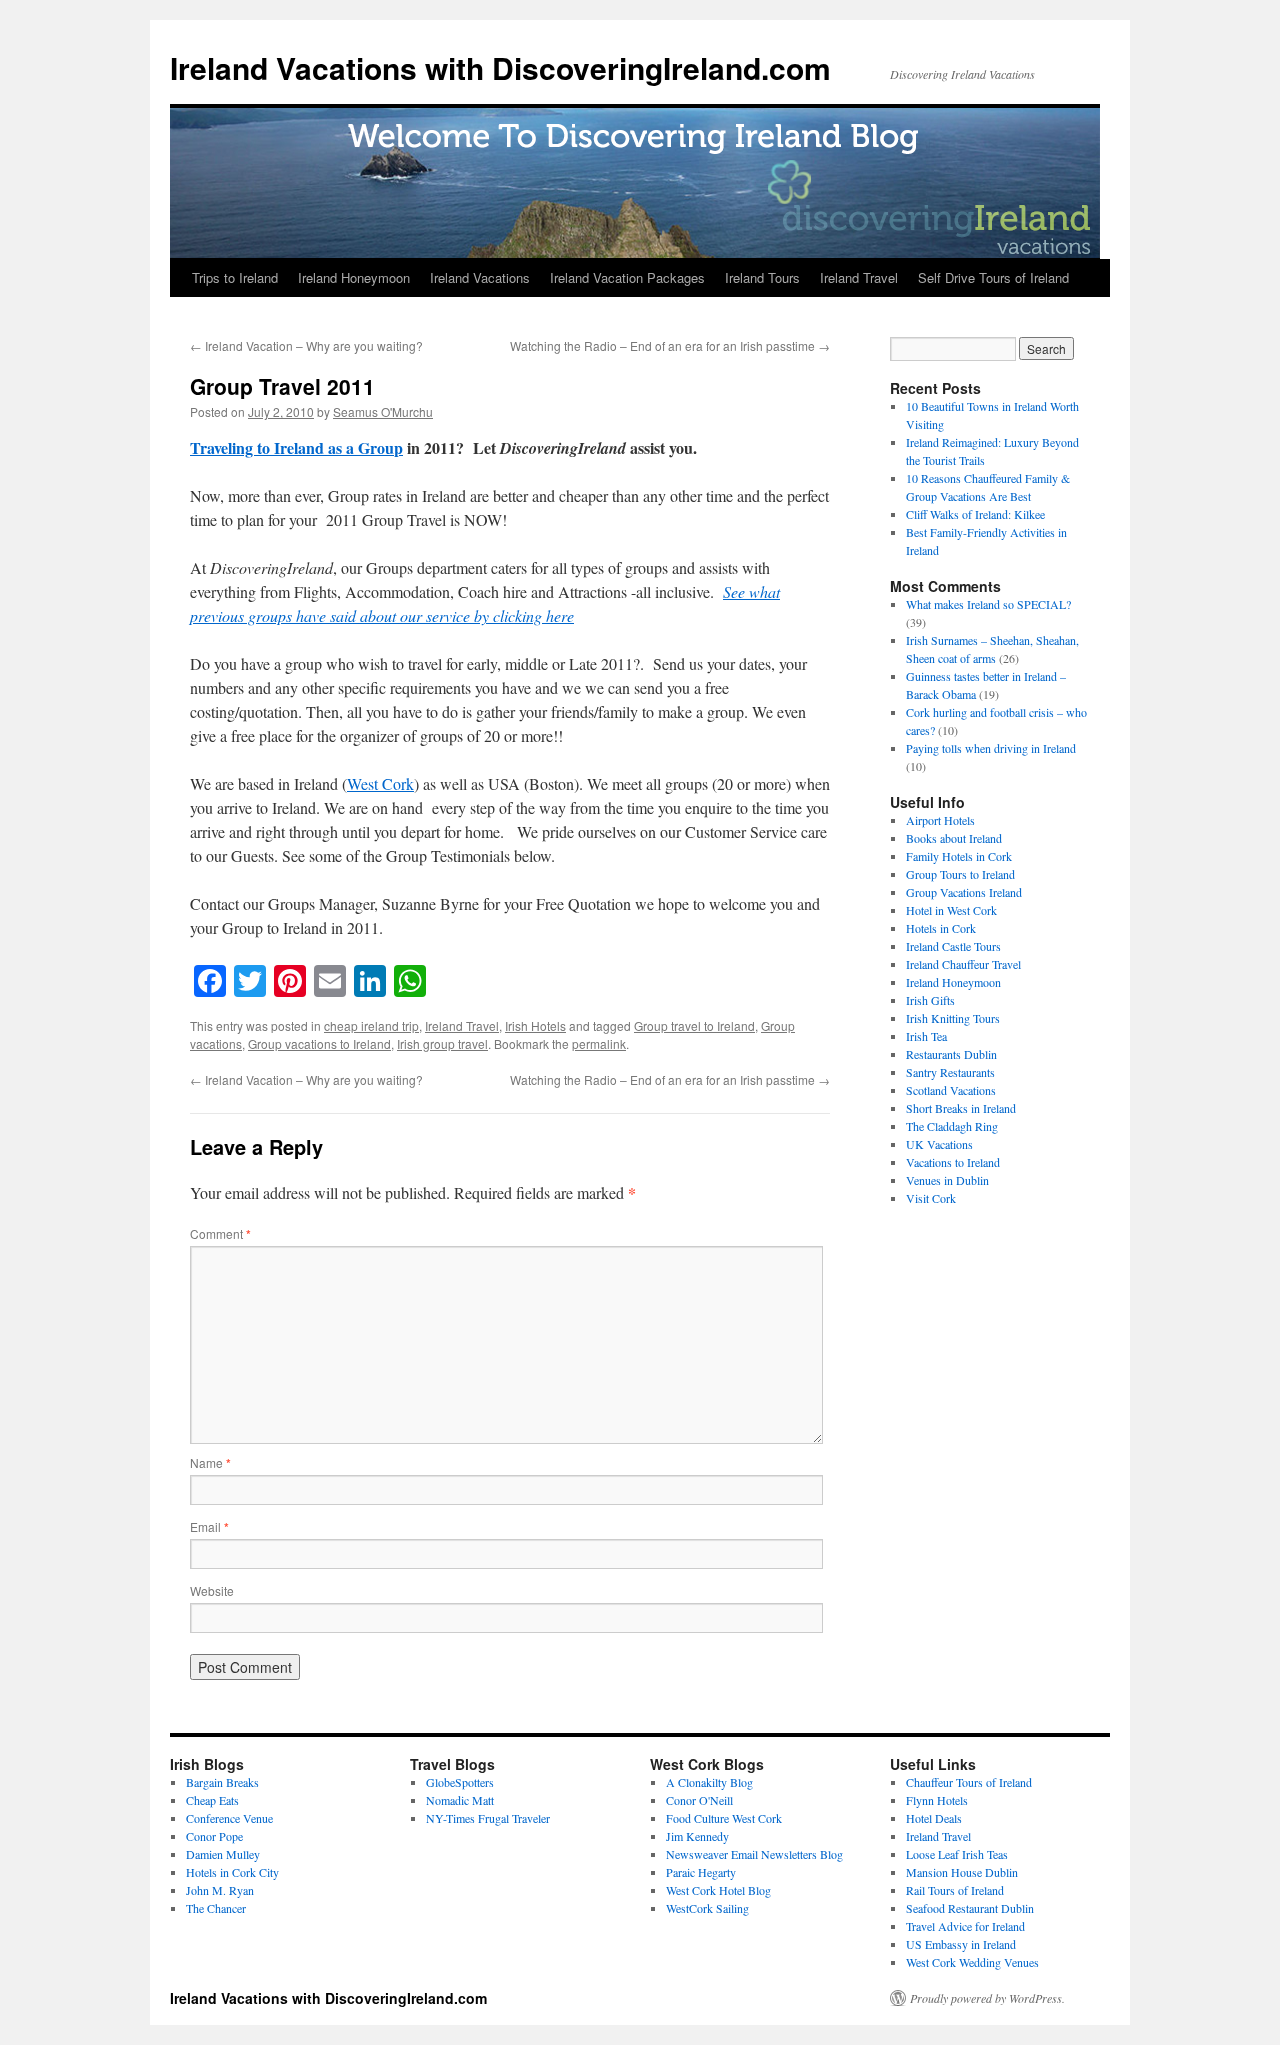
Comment (220, 1233)
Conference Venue (229, 1818)
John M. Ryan (220, 1890)
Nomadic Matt (460, 1800)
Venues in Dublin (947, 1180)
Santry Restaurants (950, 1072)
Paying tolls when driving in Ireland (991, 748)
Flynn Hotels (937, 1800)
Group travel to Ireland (694, 1025)
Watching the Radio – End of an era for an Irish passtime (670, 345)
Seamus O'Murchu (383, 411)
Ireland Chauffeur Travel (963, 964)
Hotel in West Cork (951, 910)
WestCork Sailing (707, 1908)
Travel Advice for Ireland (965, 1926)
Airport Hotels (940, 820)
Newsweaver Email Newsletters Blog (754, 1854)
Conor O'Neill (699, 1800)
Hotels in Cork (941, 928)
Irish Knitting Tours (953, 1018)
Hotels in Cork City (232, 1872)
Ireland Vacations (480, 277)
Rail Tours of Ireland (955, 1890)
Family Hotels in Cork (959, 856)
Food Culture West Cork (724, 1818)
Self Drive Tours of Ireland (993, 277)
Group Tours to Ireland (960, 874)
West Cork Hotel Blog (718, 1890)
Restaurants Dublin (951, 1054)
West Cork (380, 783)
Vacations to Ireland (953, 1162)
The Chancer (216, 1908)
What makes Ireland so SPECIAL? (988, 604)
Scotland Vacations (951, 1090)
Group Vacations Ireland (964, 892)
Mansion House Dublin (962, 1872)
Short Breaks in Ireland (961, 1108)
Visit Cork (931, 1198)
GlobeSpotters (460, 1782)
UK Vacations (939, 1144)
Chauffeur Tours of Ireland (969, 1782)
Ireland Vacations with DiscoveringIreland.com (500, 67)
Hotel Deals (934, 1818)
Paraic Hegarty (701, 1872)
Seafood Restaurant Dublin (970, 1908)
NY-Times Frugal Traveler (488, 1818)
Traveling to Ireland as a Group (296, 447)
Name (210, 1462)
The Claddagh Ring (952, 1126)
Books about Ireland (954, 838)
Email (209, 1526)
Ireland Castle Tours (953, 946)
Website (212, 1590)
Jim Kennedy (697, 1836)
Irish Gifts (930, 1000)
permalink (599, 1043)
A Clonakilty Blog (709, 1782)
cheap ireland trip (371, 1025)
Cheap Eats (212, 1800)
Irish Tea (926, 1036)
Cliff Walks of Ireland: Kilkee (975, 514)
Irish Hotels (535, 1025)
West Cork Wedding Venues (972, 1962)
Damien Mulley (223, 1854)
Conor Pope (214, 1836)
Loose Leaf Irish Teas (957, 1854)
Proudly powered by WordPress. (987, 1998)
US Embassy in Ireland (961, 1944)
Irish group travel (442, 1043)
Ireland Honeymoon (354, 277)
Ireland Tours (762, 277)
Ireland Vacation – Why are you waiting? (306, 345)
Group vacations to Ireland (319, 1043)
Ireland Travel (859, 277)
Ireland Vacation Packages (627, 277)
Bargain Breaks (222, 1782)
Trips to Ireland (235, 277)
